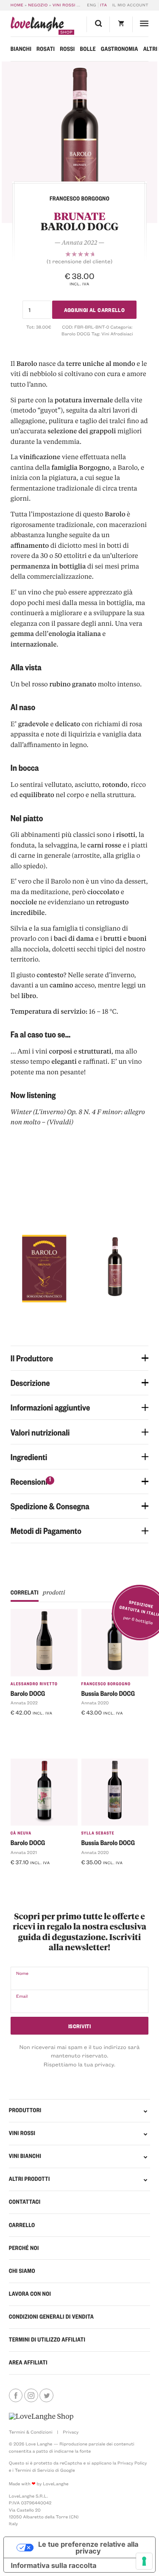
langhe (37, 26)
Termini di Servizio (35, 2470)
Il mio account (130, 5)
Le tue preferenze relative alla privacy (88, 2548)
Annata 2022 (24, 1703)
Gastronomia (120, 49)
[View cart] (121, 24)
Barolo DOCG (76, 334)
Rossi (67, 49)
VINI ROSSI (22, 2133)
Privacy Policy (132, 2463)
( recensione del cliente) (79, 262)
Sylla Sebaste (98, 1833)
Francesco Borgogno (106, 1684)
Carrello (22, 2225)
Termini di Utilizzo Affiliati (47, 2340)
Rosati (46, 49)
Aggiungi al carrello (95, 309)
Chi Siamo (22, 2271)
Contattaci (25, 2202)
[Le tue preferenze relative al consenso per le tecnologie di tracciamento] (144, 2561)
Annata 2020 (95, 1703)
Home (17, 5)
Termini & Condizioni (31, 2432)
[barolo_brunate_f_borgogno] (79, 142)
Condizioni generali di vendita (51, 2317)
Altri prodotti (29, 2179)
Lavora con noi (30, 2294)
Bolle (88, 49)
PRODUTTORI (25, 2110)
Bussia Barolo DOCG (108, 1693)
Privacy (71, 2432)
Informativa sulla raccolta (54, 2565)
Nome (22, 1973)
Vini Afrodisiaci (117, 334)
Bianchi (21, 49)
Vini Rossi (64, 5)
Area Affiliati (28, 2363)
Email (22, 1996)
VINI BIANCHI (25, 2156)
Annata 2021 (24, 1852)
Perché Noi (24, 2248)
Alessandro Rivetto (34, 1684)
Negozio (38, 5)
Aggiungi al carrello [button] (41, 1726)
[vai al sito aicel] (41, 2417)
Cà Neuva (21, 1833)
